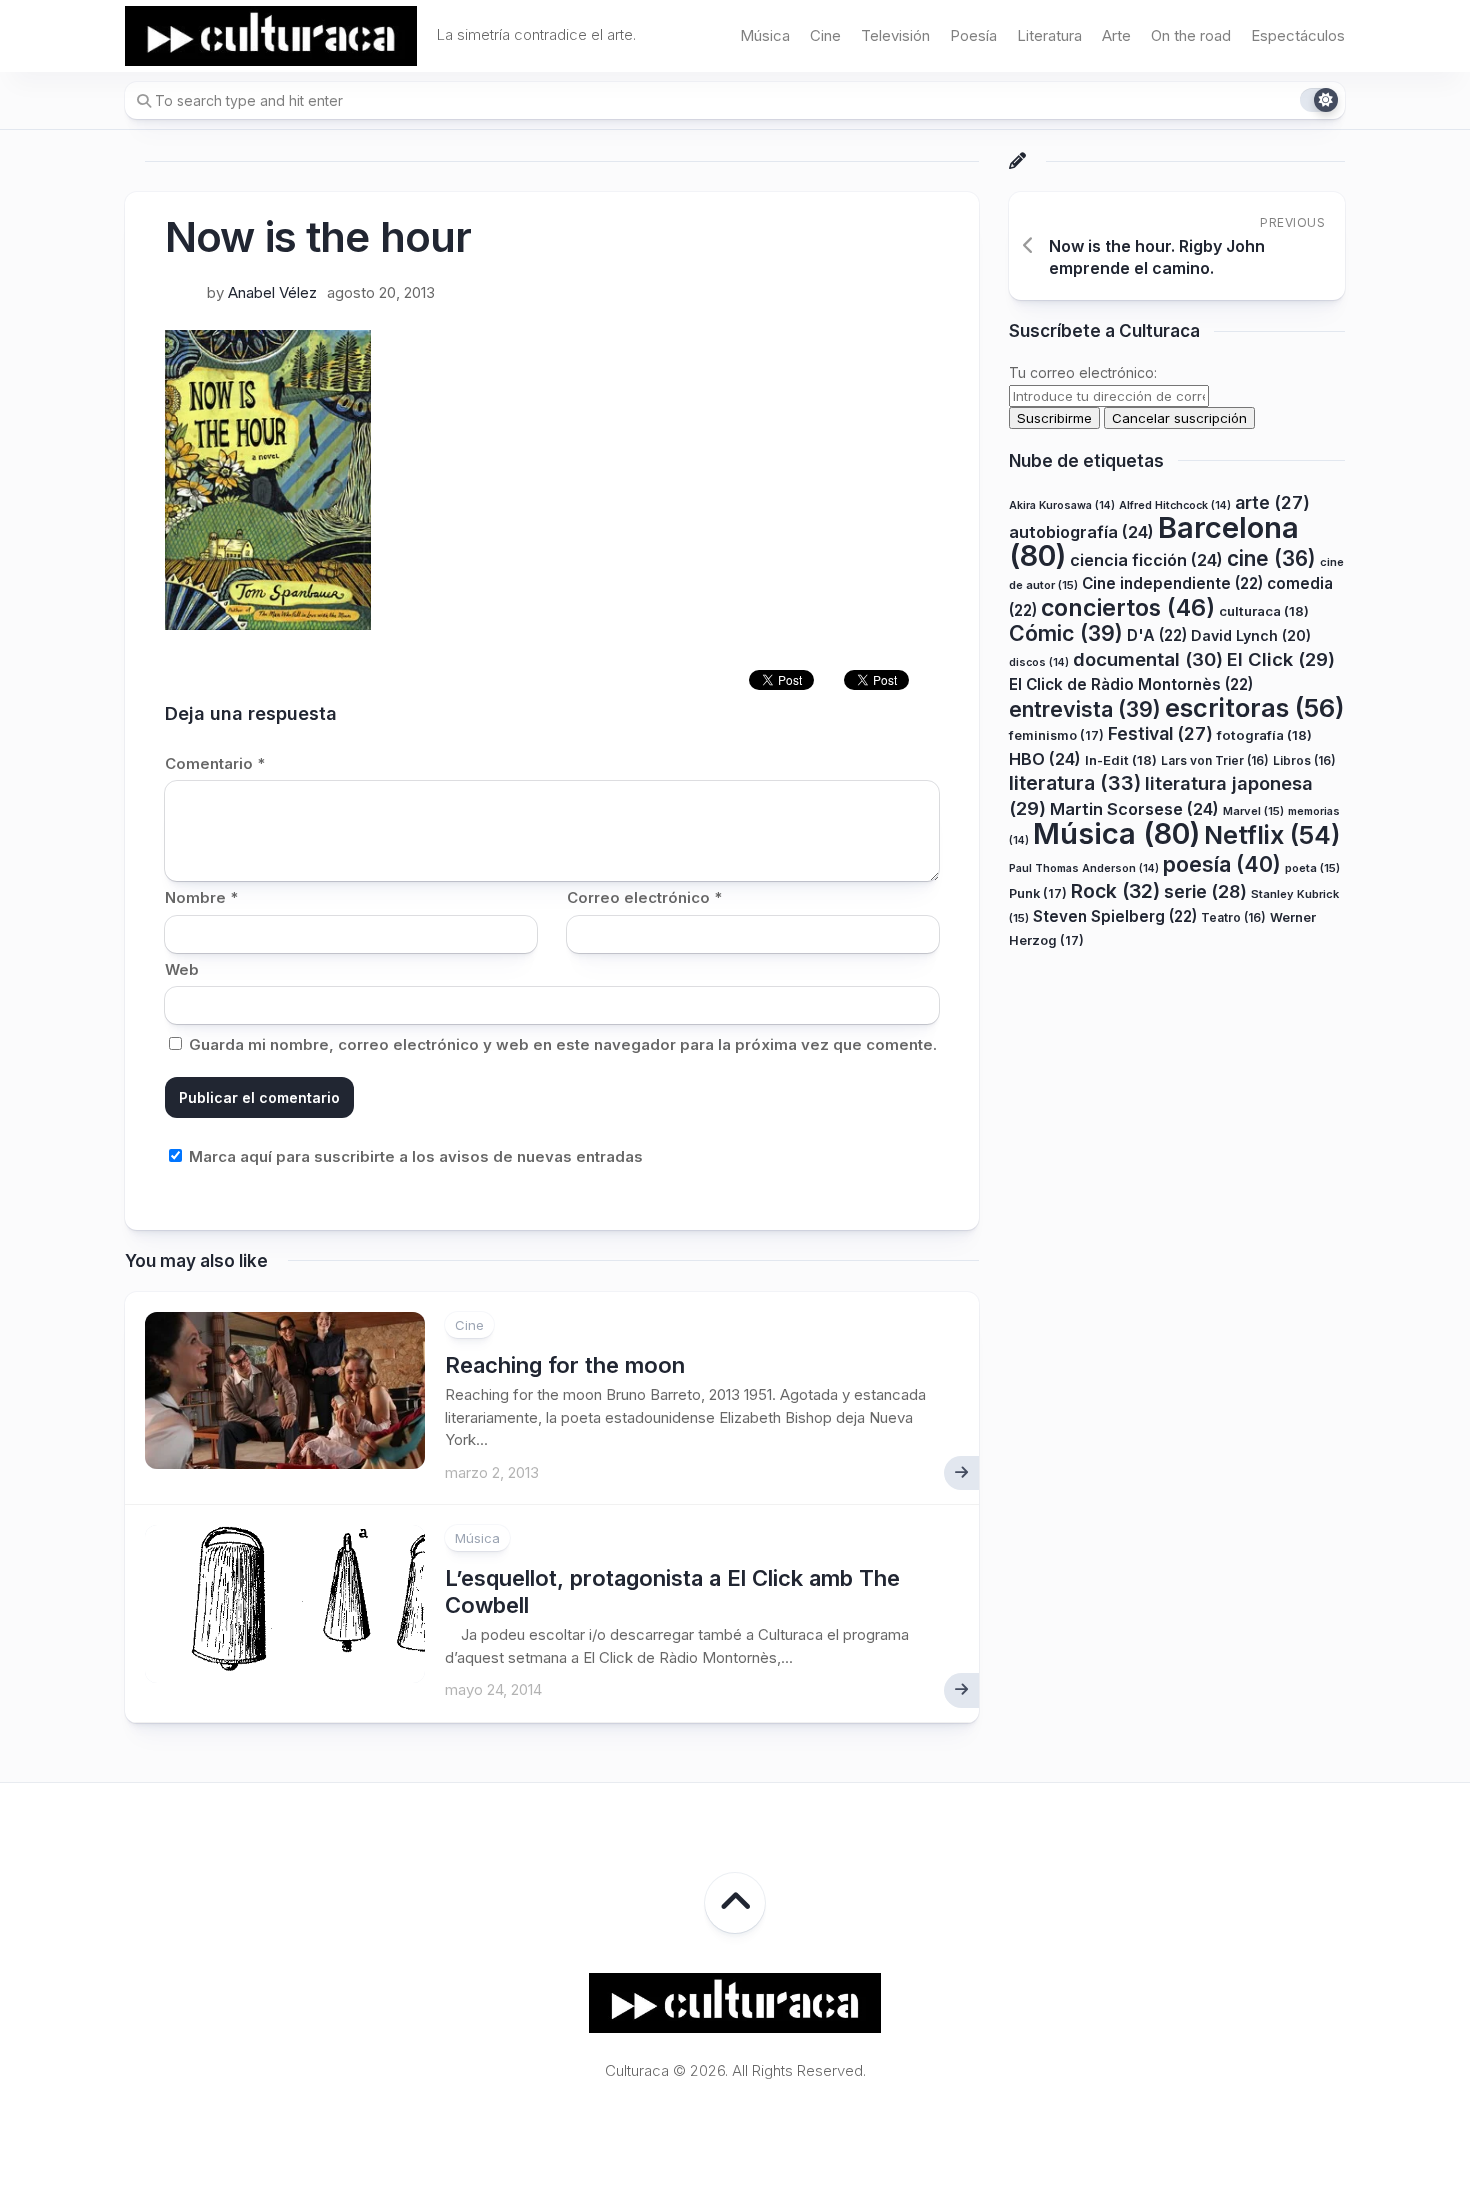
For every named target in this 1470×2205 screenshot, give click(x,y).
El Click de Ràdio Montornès (1131, 684)
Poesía (973, 35)
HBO (1045, 758)
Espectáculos (1298, 35)
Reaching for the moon (565, 1365)
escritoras (1255, 706)
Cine (825, 35)
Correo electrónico (644, 897)
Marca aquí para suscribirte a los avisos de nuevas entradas (414, 1156)
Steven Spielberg (1115, 915)
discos (1039, 661)
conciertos (1128, 607)
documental (1148, 658)
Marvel (1253, 810)
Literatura (1049, 35)
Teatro (1233, 916)
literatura (1075, 783)
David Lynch (1251, 635)
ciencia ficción (1146, 559)
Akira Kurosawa (1062, 504)
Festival (1160, 733)
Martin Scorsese (1134, 808)
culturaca (1264, 610)
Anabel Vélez (272, 292)
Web (182, 969)
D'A (1157, 635)
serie (1205, 891)
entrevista (1085, 708)
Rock (1115, 891)
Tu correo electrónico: (1083, 372)
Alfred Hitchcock (1175, 504)
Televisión (895, 35)
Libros (1304, 759)
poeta (1312, 867)
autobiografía (1081, 532)
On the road (1191, 35)
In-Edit (1121, 759)
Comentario (215, 763)
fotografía (1264, 735)
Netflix (1272, 835)
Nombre (201, 897)
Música (765, 35)
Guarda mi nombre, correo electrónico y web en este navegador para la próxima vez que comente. (563, 1044)
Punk (1038, 893)
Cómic (1066, 633)
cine (1271, 557)
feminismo (1056, 735)
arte (1272, 501)
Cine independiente (1172, 583)
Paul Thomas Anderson (1084, 867)
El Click (1281, 658)
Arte (1116, 35)
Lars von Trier (1215, 759)
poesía (1222, 863)
